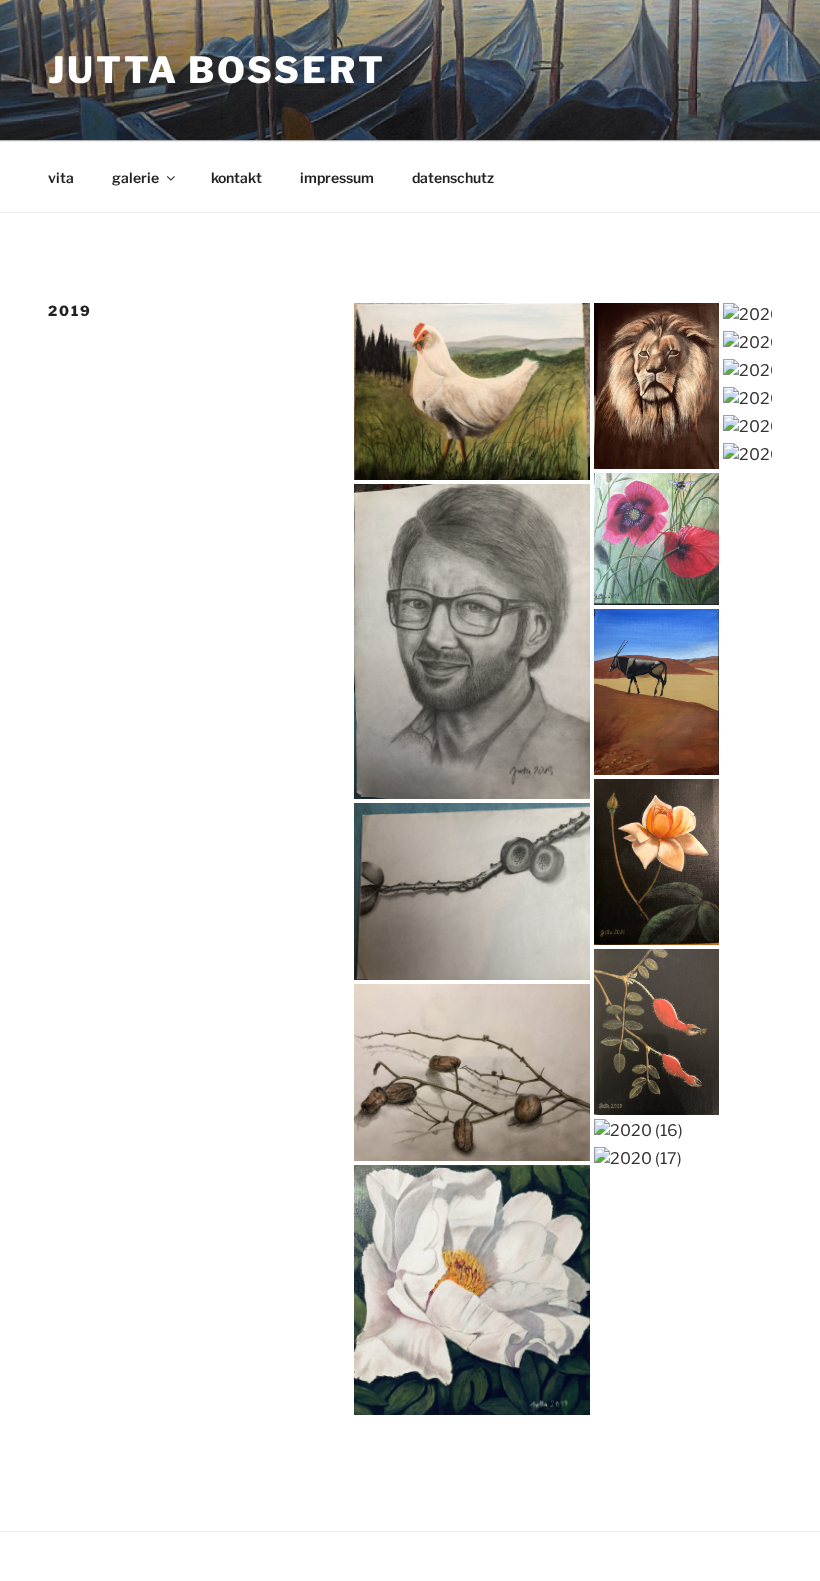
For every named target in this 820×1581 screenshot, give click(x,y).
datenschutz (453, 177)
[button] (472, 391)
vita (61, 177)
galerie (135, 177)
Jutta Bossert (216, 70)
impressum (337, 177)
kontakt (236, 177)
